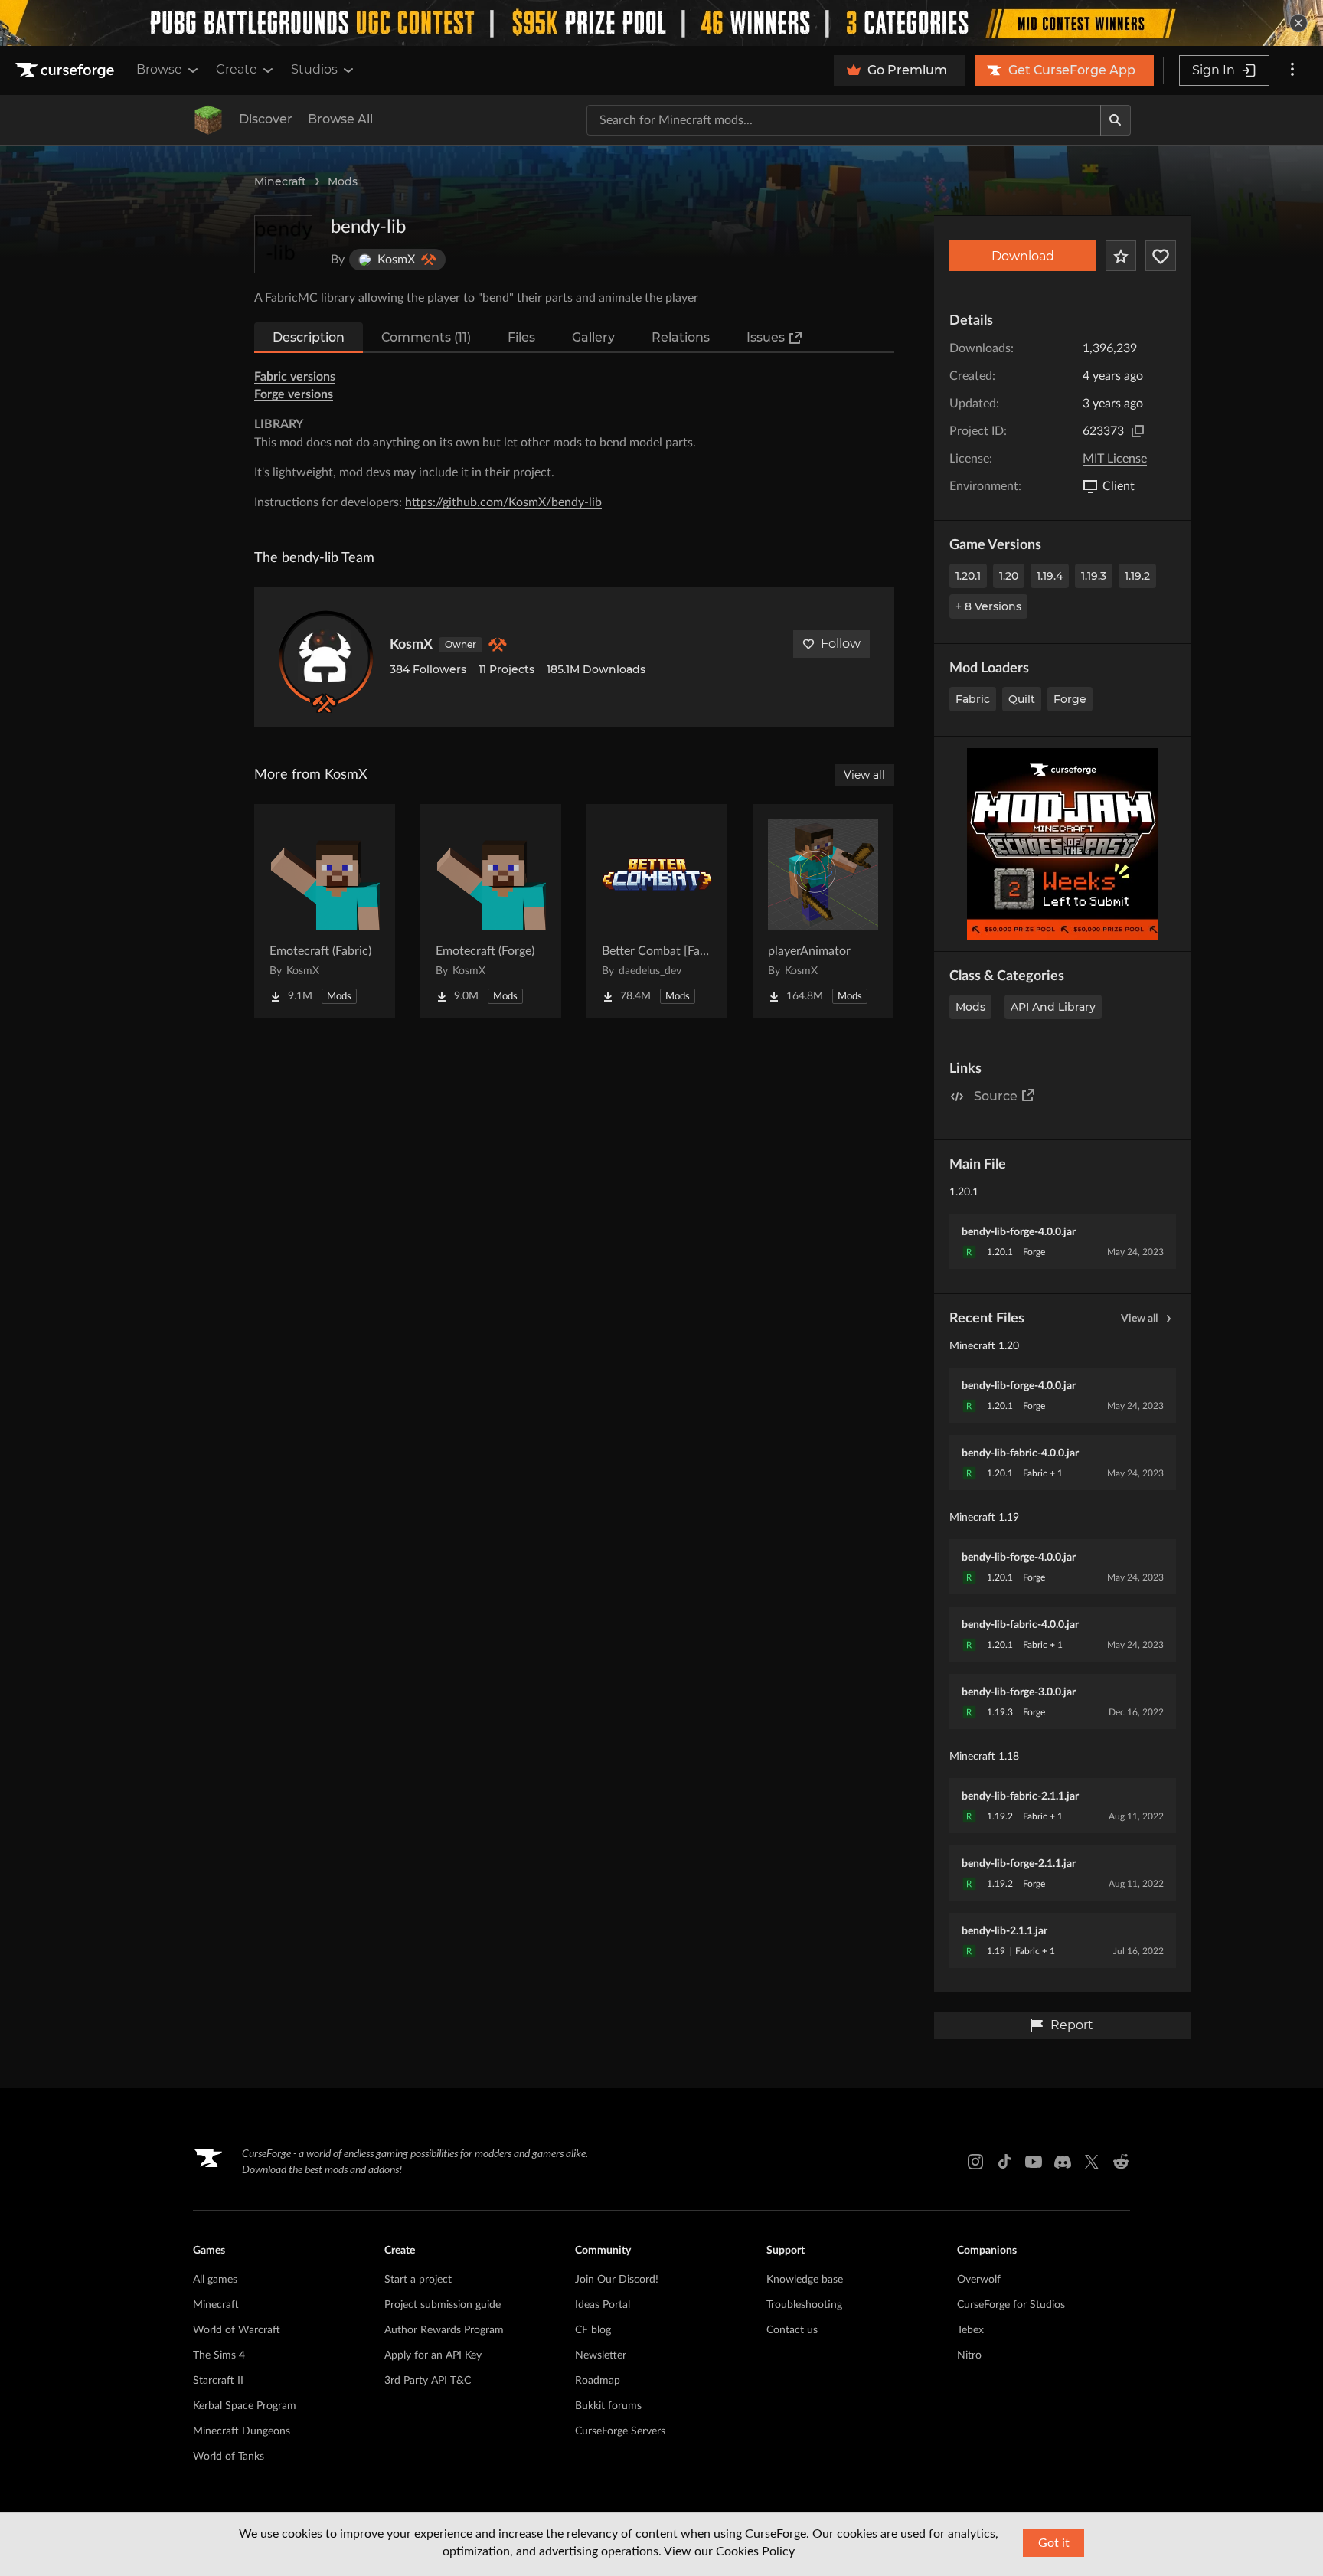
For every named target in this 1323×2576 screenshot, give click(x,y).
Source (996, 1096)
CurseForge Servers (620, 2431)
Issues (766, 337)
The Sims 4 (219, 2355)
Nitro (969, 2355)
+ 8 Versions (988, 606)
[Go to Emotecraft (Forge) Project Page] (491, 911)
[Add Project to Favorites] (1121, 256)
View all (1139, 1319)
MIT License (1115, 459)
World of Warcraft (237, 2330)
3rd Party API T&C (428, 2381)
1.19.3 (1094, 576)
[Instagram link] (975, 2162)
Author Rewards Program (444, 2330)
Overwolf (979, 2280)
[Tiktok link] (1004, 2162)
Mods (343, 181)
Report (1072, 2025)
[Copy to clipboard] (1138, 431)
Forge (1070, 699)
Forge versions (294, 394)
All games (215, 2280)
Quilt (1022, 699)
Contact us (792, 2330)
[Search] (1116, 120)
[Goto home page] (67, 70)
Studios (314, 69)
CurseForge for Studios (1011, 2305)
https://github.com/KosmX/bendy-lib (503, 502)
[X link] (1092, 2162)
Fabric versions (295, 377)
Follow (841, 644)
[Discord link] (1063, 2162)
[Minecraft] (208, 120)
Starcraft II (218, 2381)
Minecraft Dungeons (242, 2431)
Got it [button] (1054, 2543)
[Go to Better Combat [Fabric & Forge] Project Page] (657, 911)
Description (309, 337)
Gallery (593, 337)
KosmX (411, 645)
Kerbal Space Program (245, 2406)
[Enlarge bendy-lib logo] (283, 244)
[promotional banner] (661, 23)
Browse (159, 69)
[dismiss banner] (1298, 23)
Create (237, 69)
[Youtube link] (1034, 2162)
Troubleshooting (804, 2305)
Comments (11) (426, 337)
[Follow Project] (1161, 256)
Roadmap (598, 2381)
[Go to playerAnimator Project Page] (823, 911)
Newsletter (601, 2355)
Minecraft (280, 181)
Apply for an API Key (433, 2355)
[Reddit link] (1121, 2162)
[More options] (1292, 70)
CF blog (593, 2330)
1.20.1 (968, 576)
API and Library (1053, 1007)
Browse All (340, 119)
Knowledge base (805, 2280)
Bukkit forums (608, 2406)
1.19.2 (1137, 576)
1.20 (1009, 576)
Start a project (418, 2280)
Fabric (973, 699)
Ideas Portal (603, 2305)
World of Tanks (229, 2457)
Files (521, 337)
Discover (266, 119)
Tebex (970, 2330)
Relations (681, 337)
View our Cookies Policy (729, 2551)
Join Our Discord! (617, 2280)
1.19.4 (1050, 576)
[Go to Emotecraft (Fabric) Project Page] (325, 911)
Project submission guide (443, 2305)
